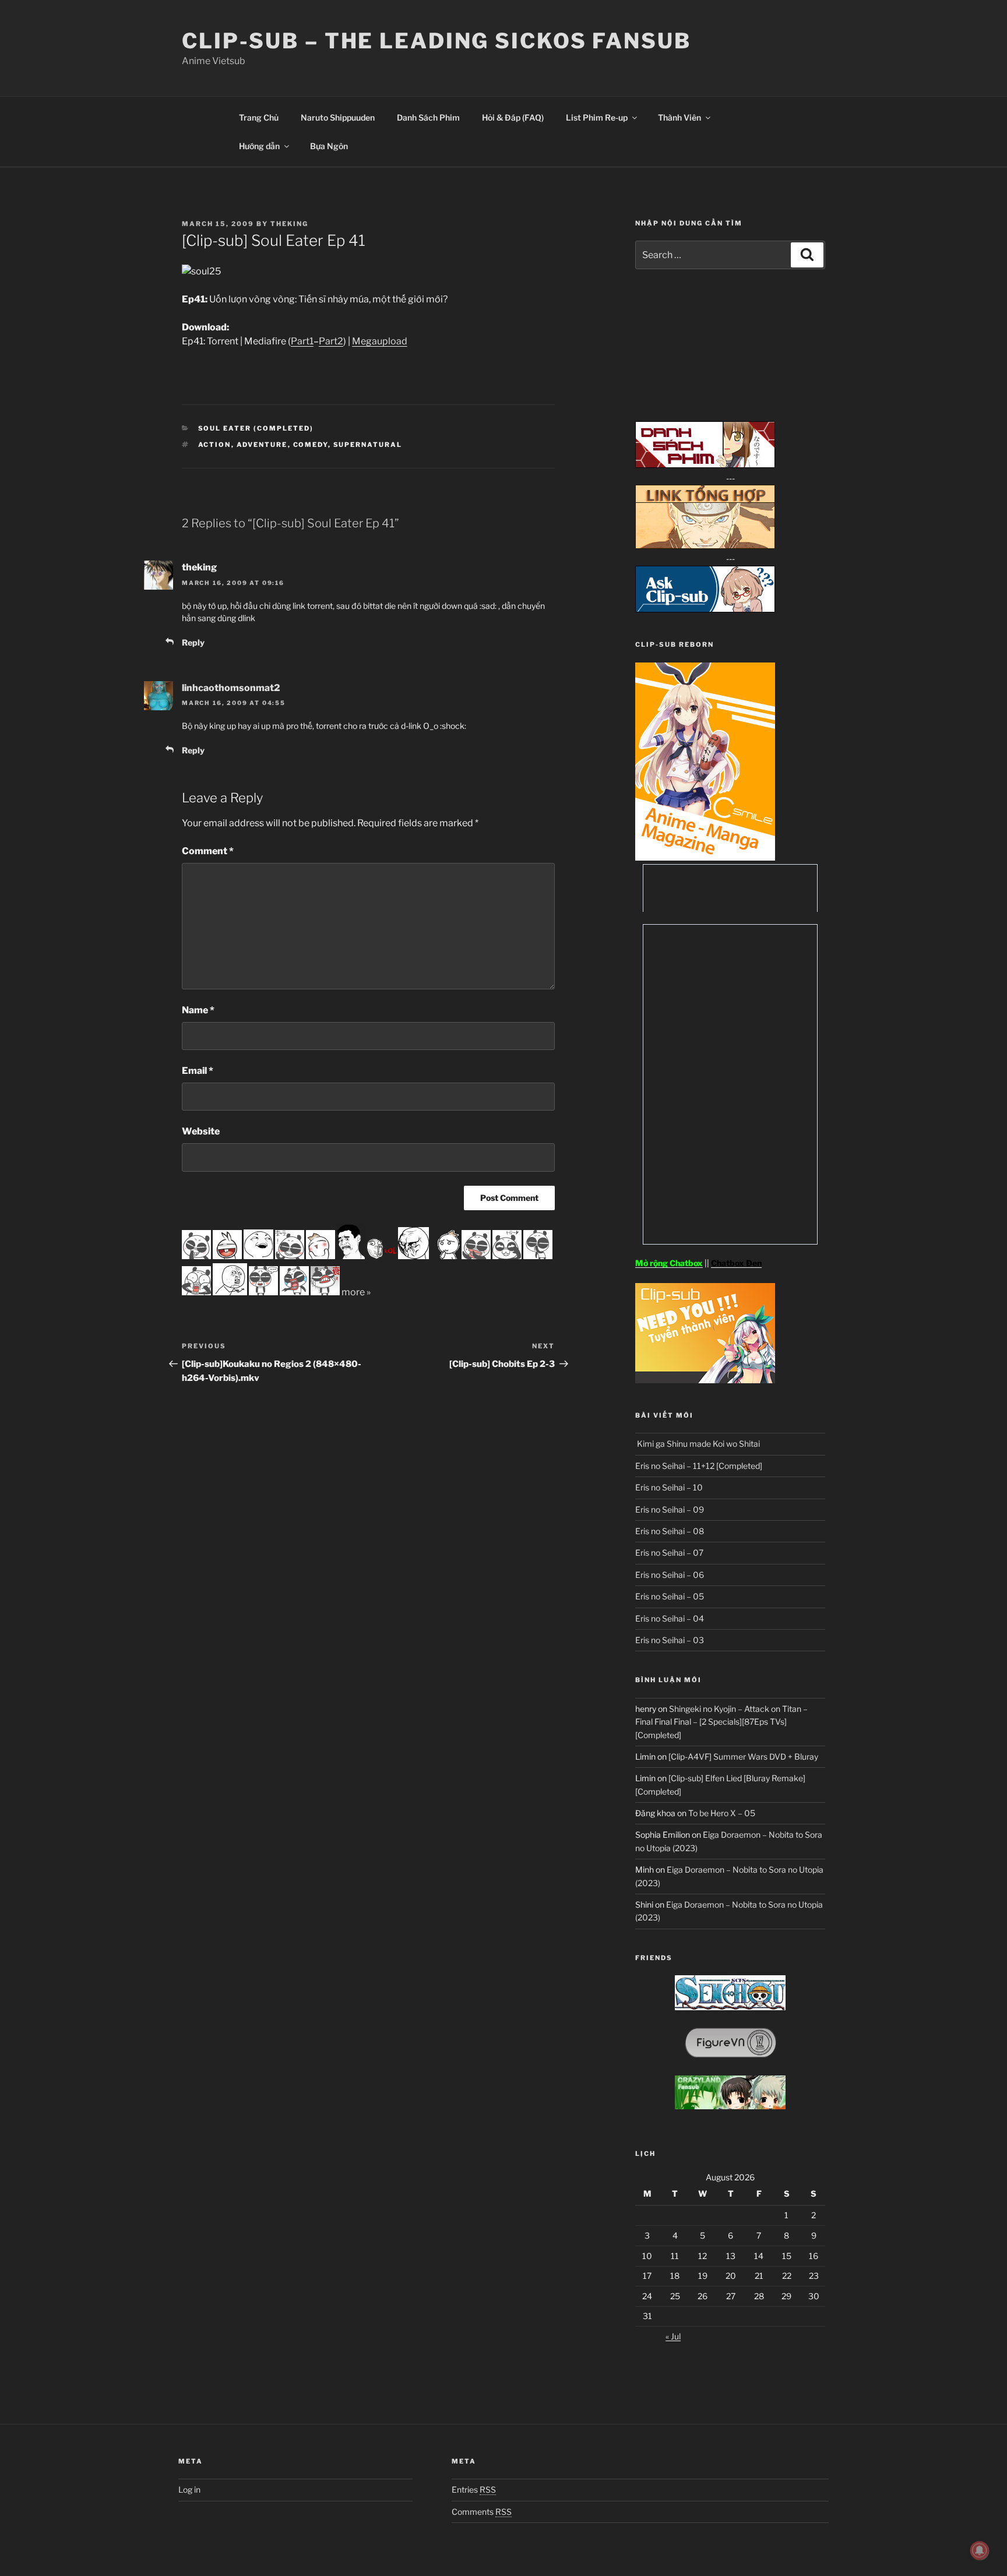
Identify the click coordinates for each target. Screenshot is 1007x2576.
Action (215, 445)
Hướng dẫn (259, 146)
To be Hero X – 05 (722, 1813)
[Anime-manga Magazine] (705, 857)
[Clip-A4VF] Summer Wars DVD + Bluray (743, 1756)
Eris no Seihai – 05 (670, 1596)
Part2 (331, 341)
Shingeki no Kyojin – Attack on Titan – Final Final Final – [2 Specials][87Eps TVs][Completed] (721, 1722)
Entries (474, 2489)
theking (289, 224)
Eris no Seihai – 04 (670, 1618)
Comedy (311, 445)
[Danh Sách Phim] (705, 465)
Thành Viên (679, 117)
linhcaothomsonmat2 (231, 688)
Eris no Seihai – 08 (670, 1531)
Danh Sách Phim (428, 117)
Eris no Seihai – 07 (669, 1553)
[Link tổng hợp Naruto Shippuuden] (705, 546)
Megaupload (380, 341)
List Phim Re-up (597, 117)
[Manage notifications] (980, 2550)
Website (201, 1131)
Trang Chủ (259, 117)
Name (198, 1010)
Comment (208, 851)
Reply (193, 642)
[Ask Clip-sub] (705, 609)
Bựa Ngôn (329, 146)
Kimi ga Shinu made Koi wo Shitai (698, 1444)
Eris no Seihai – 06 (670, 1575)
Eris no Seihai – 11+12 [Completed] (699, 1466)
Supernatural (368, 445)
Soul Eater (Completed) (256, 428)
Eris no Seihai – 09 (670, 1509)
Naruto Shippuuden (338, 117)
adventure (262, 445)
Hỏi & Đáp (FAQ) (513, 117)
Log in (189, 2489)
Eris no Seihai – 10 (669, 1487)
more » (356, 1292)
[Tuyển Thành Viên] (705, 1380)
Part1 (302, 341)
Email (198, 1071)
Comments (482, 2512)
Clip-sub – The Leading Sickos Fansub (436, 41)
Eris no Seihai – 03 (670, 1640)
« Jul (673, 2336)
